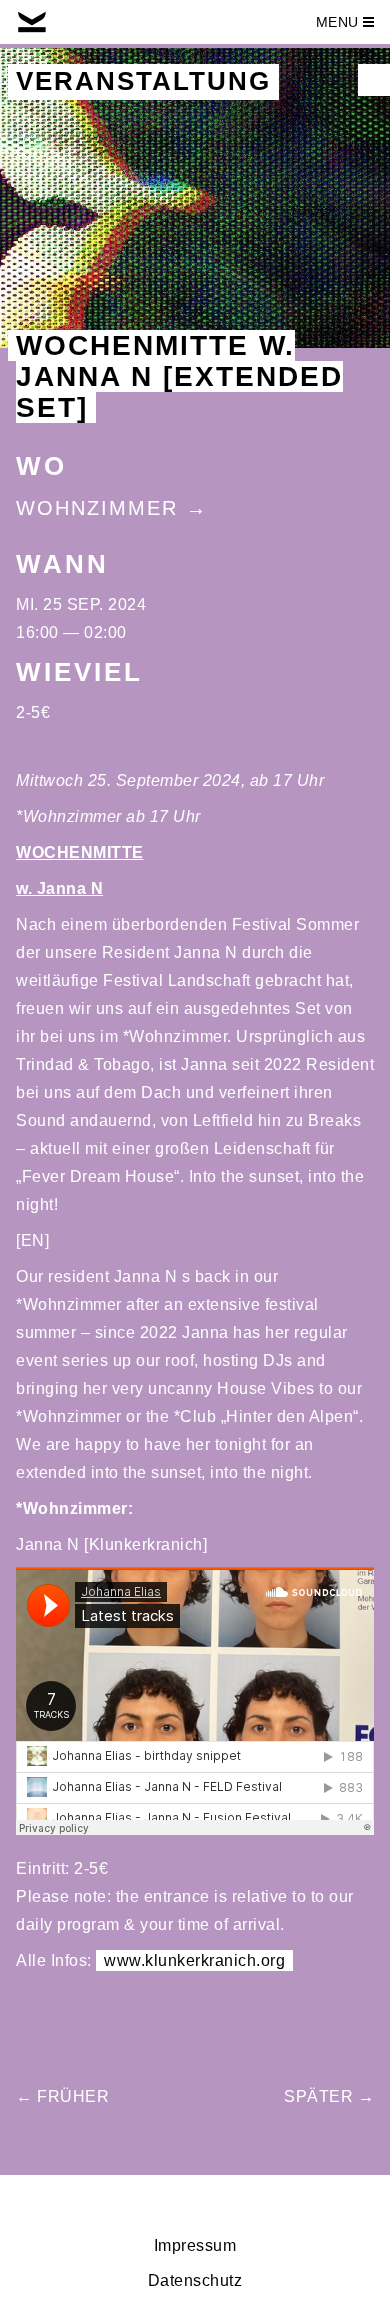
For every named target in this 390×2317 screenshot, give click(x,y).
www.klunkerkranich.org (194, 1960)
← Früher (62, 2096)
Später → (329, 2096)
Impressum (195, 2245)
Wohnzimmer (97, 508)
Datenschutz (195, 2280)
